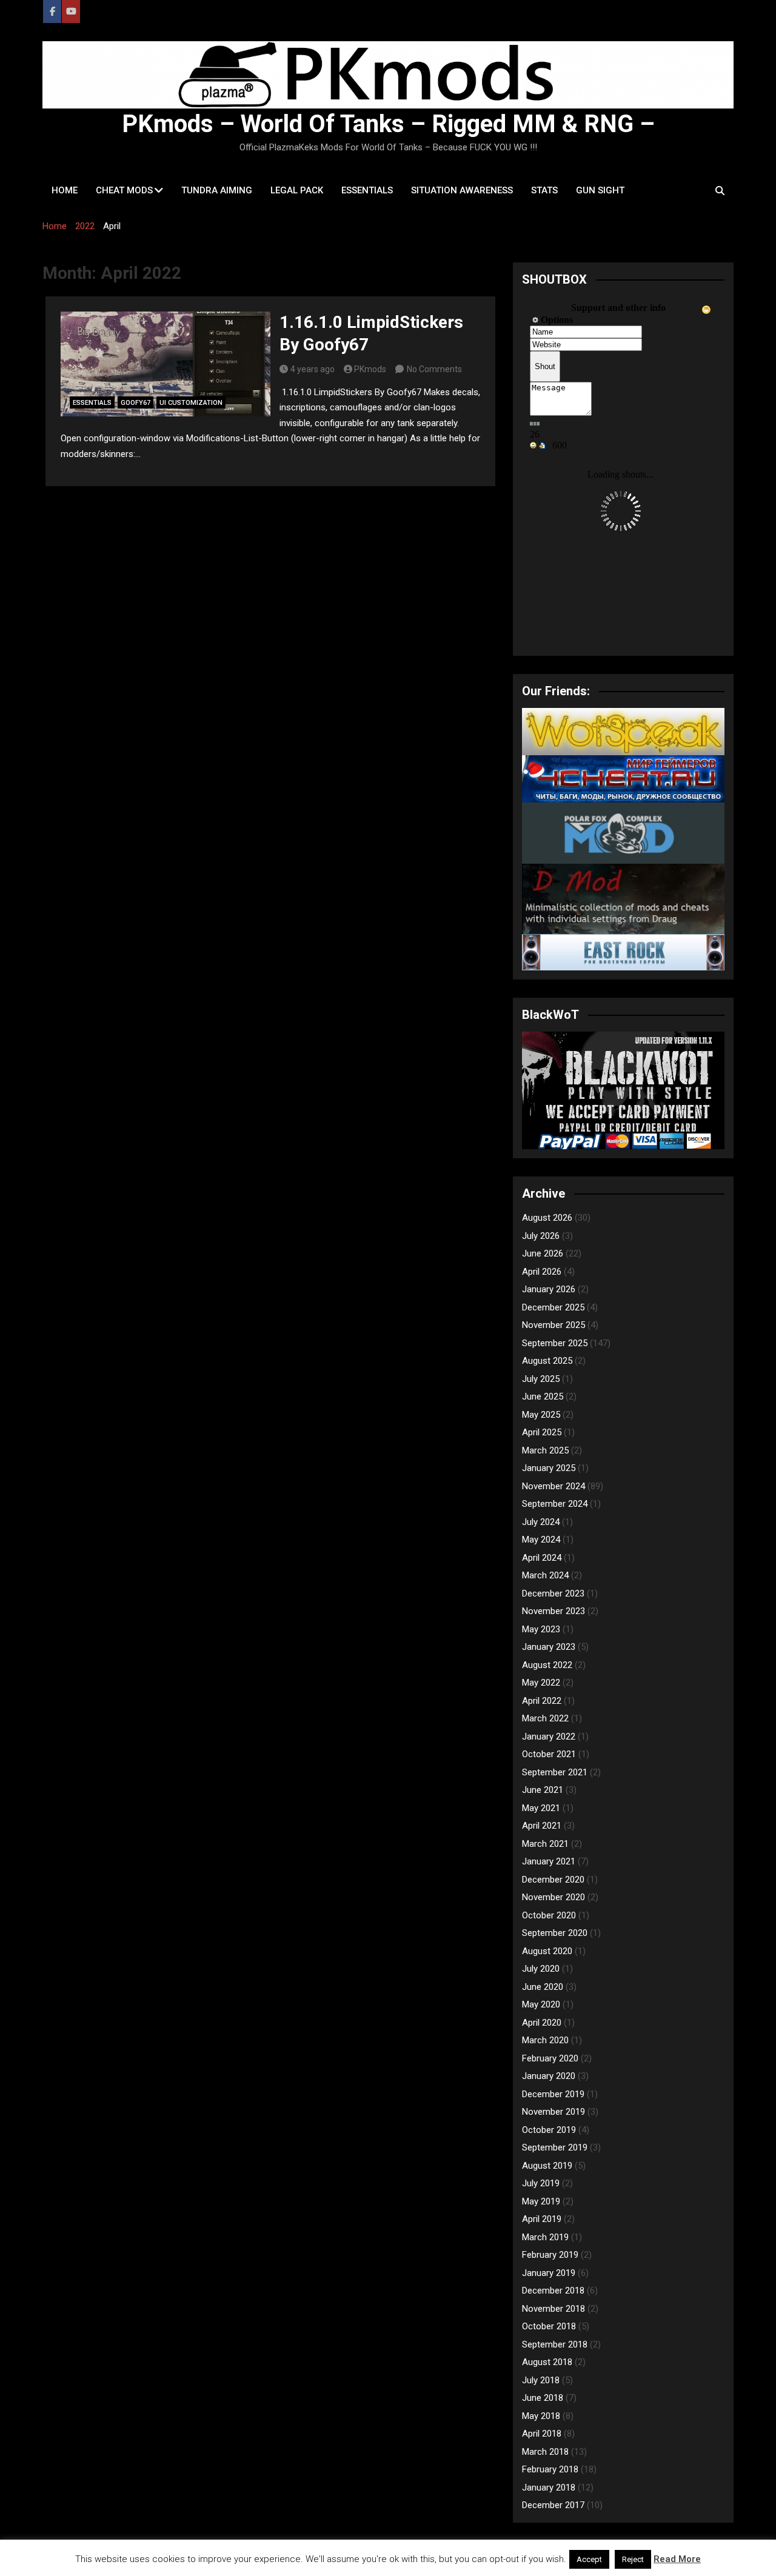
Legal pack (297, 190)
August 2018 (547, 2362)
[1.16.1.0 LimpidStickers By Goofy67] (166, 364)
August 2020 (547, 1951)
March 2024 (545, 1575)
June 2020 (543, 1987)
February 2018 (550, 2469)
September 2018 (555, 2344)
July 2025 (541, 1379)
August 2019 (547, 2166)
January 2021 (549, 1861)
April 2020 (542, 2023)
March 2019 (545, 2237)
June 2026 (543, 1253)
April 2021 (542, 1826)
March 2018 (545, 2452)
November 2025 (554, 1325)
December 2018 (553, 2291)
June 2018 (543, 2398)
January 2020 (549, 2076)
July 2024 (541, 1522)
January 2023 (549, 1647)
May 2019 (541, 2201)
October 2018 (549, 2326)
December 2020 (553, 1880)
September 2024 (555, 1504)
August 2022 (547, 1665)
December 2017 (553, 2505)
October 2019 (549, 2130)
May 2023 (541, 1629)
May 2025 (541, 1415)
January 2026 (549, 1289)
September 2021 (555, 1772)
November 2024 (554, 1486)
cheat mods (124, 190)
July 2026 (541, 1236)
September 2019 (555, 2147)
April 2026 (542, 1272)
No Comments (434, 369)
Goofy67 (135, 403)
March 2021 (545, 1844)
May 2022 (541, 1683)
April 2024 (542, 1558)
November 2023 (554, 1611)
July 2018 (541, 2380)
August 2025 (547, 1361)
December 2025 (553, 1307)
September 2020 (555, 1933)
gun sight (600, 190)
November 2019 (554, 2112)
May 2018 (541, 2416)
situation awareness (462, 190)
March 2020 (545, 2040)
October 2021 (549, 1754)
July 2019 (541, 2183)
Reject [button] (633, 2559)
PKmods (370, 369)
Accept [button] (589, 2559)
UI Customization (191, 403)
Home (65, 190)
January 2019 (549, 2273)
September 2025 (555, 1343)
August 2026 (547, 1218)
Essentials (367, 190)
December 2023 (553, 1593)
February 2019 (550, 2255)
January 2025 (549, 1468)
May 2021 (541, 1808)
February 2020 (550, 2058)
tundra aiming (217, 190)
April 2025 (542, 1432)
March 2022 (545, 1718)
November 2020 (554, 1897)
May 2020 (541, 2004)
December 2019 (553, 2094)
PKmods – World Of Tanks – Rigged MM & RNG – (388, 124)
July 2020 (541, 1969)
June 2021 (543, 1790)
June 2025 (543, 1396)
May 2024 (541, 1540)
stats (544, 190)
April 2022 (542, 1701)
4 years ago (313, 369)
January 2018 (549, 2488)
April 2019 (542, 2219)
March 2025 (545, 1450)
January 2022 (549, 1737)
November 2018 (554, 2309)
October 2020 (549, 1915)
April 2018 (542, 2434)
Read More (677, 2559)
